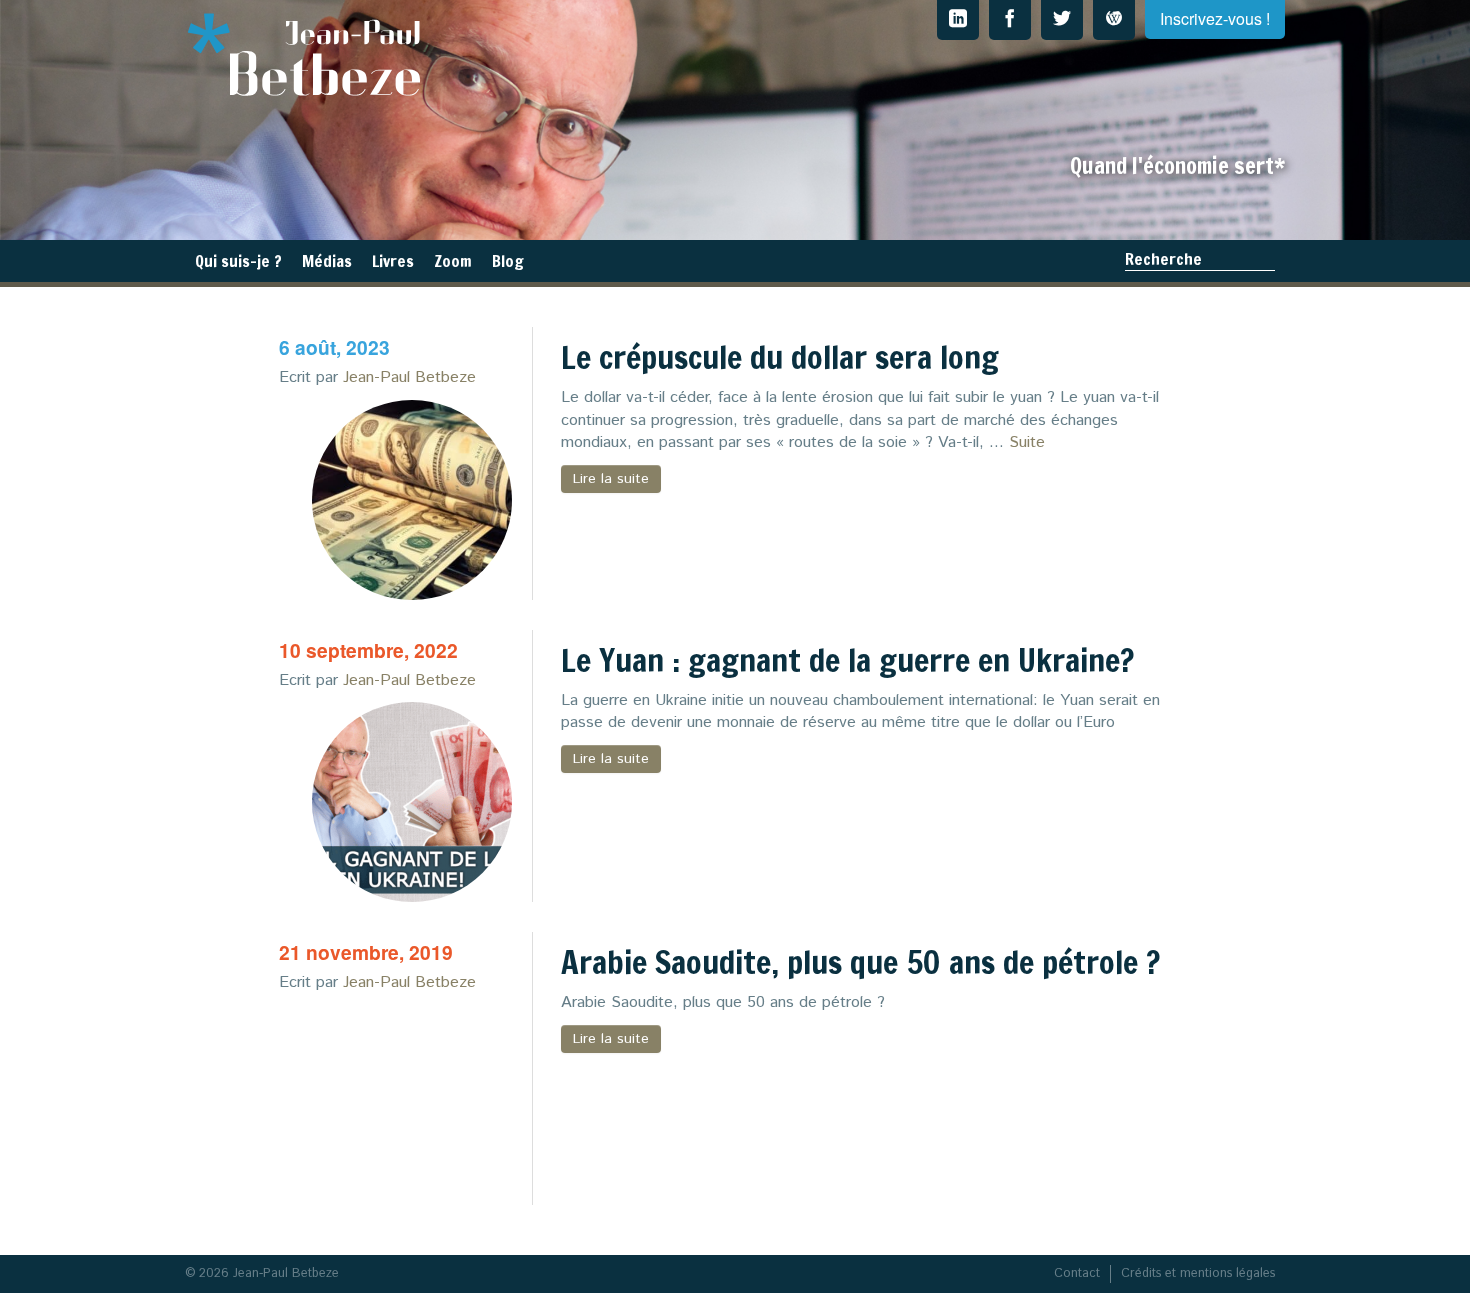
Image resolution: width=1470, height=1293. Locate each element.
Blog (508, 261)
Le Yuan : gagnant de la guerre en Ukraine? (847, 660)
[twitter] (1062, 20)
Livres (393, 261)
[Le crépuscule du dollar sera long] (412, 500)
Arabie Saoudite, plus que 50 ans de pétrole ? (860, 962)
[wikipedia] (1114, 20)
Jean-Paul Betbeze (409, 377)
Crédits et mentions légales (1198, 1273)
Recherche (1163, 259)
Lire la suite (611, 479)
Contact (1077, 1273)
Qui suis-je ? (238, 261)
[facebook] (1010, 20)
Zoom (453, 261)
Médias (327, 261)
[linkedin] (958, 20)
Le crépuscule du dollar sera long (780, 357)
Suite (1027, 442)
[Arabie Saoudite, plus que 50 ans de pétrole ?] (412, 1105)
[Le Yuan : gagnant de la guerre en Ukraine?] (412, 802)
